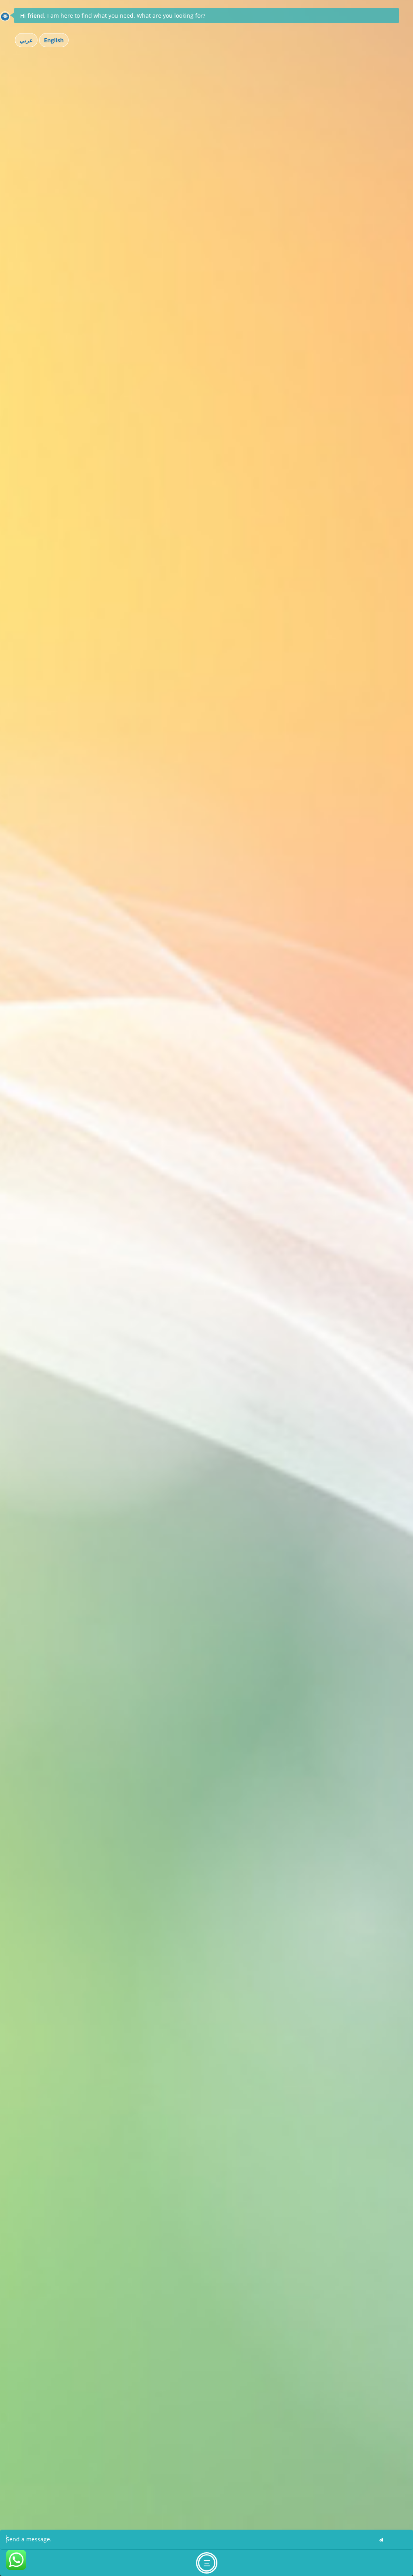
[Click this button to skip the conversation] (207, 2563)
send (381, 2540)
